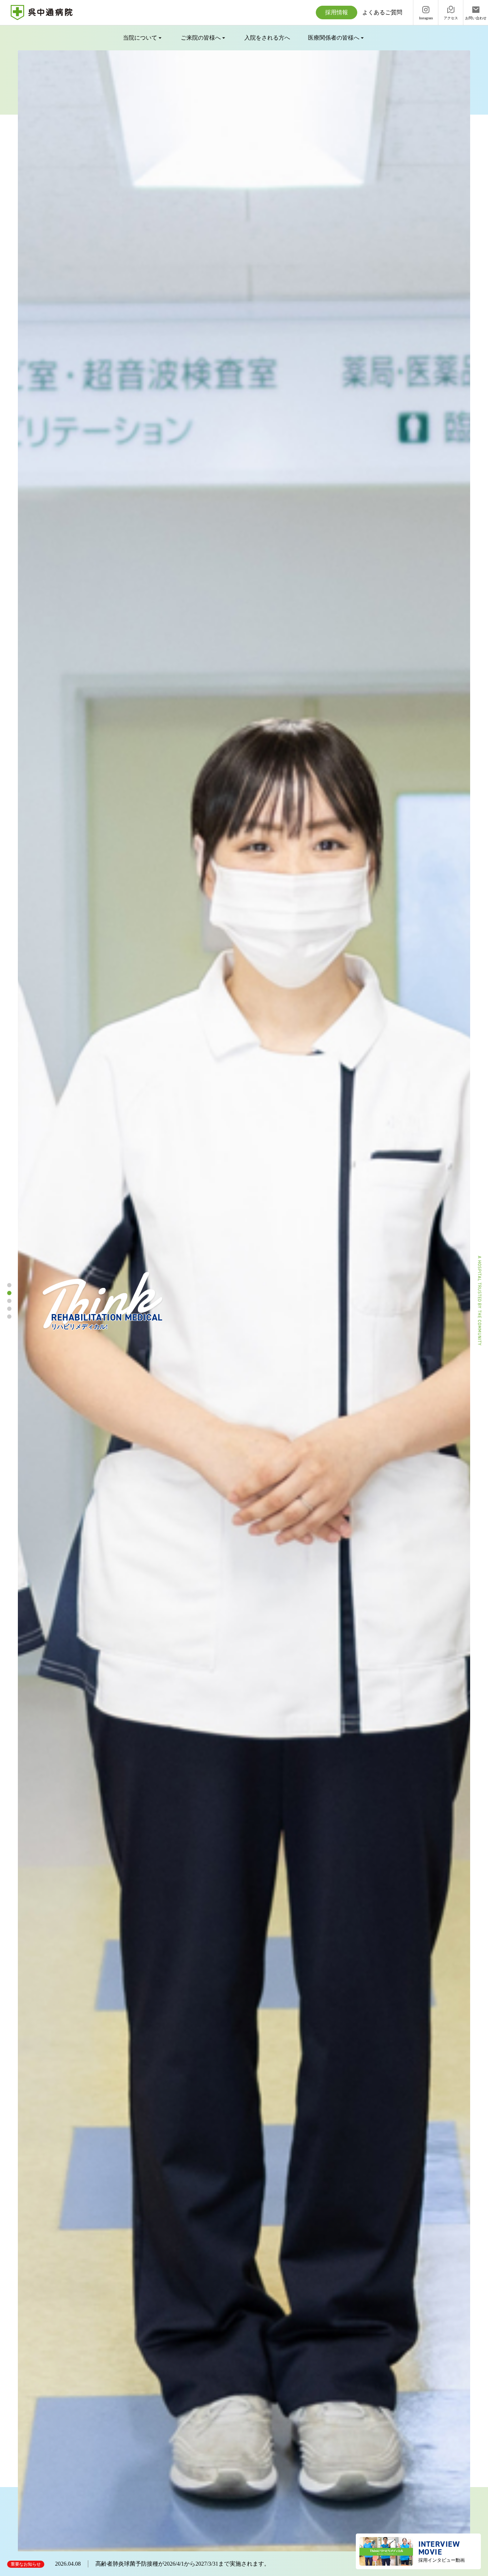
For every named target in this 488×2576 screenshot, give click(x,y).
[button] (9, 1285)
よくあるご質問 (382, 12)
